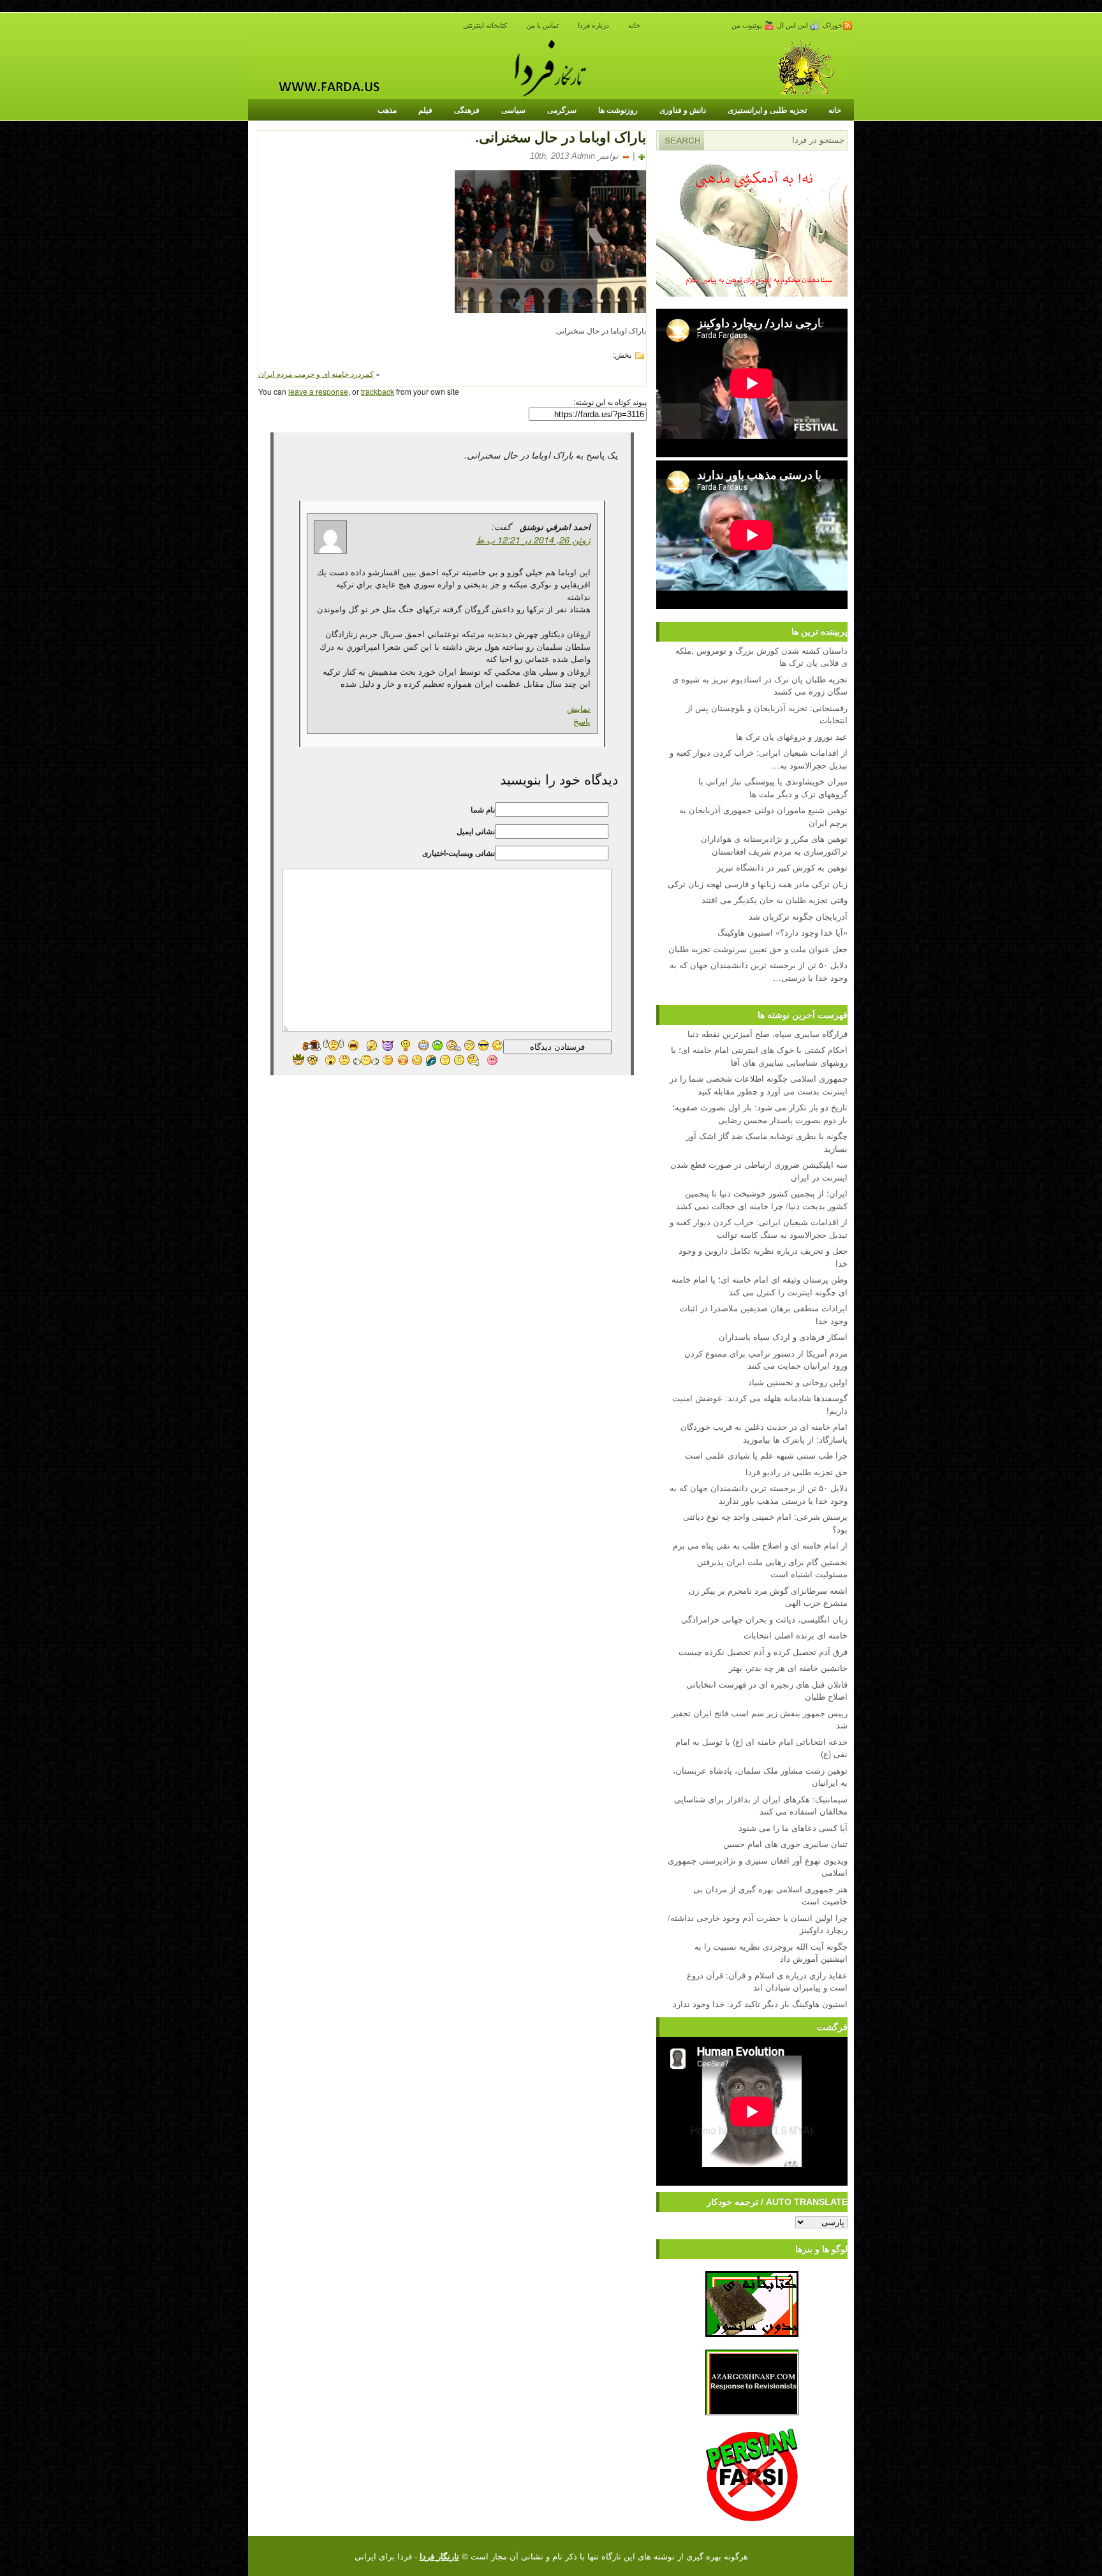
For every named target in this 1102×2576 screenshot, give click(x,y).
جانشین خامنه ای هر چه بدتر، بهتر (788, 1667)
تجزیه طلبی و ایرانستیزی (767, 110)
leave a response (318, 391)
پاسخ (582, 721)
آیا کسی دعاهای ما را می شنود (793, 1828)
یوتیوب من (748, 26)
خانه (634, 26)
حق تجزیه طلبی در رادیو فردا (797, 1472)
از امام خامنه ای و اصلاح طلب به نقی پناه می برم (760, 1545)
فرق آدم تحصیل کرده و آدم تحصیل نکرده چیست (763, 1652)
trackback (378, 391)
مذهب (387, 110)
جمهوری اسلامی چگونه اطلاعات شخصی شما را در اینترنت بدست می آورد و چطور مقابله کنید (759, 1085)
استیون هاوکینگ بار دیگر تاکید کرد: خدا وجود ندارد (760, 2004)
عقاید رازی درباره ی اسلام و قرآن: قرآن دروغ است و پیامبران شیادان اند (767, 1981)
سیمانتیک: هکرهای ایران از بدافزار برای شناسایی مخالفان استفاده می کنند (761, 1805)
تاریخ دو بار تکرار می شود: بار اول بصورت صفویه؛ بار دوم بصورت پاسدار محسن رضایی (760, 1113)
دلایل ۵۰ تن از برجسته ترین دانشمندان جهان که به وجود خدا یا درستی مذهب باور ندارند (759, 1494)
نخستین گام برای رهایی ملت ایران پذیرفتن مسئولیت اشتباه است (772, 1568)
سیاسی (513, 110)
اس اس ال (793, 26)
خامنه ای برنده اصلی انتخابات (796, 1635)
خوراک (833, 26)
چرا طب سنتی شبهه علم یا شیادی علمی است (766, 1455)
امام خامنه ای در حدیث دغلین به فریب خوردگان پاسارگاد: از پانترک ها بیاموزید (764, 1433)
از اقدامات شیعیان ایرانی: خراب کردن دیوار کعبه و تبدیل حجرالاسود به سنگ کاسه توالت (759, 1228)
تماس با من (542, 26)
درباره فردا (593, 26)
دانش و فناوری (683, 110)
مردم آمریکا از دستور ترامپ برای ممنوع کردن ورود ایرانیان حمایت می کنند (766, 1359)
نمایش (579, 708)
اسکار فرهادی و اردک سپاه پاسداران (783, 1336)
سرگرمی (562, 110)
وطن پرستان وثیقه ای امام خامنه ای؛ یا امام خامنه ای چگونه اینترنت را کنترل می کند (760, 1285)
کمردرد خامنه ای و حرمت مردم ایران (316, 373)
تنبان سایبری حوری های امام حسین (785, 1844)
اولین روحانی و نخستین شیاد (798, 1382)
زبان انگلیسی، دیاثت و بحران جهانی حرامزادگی (764, 1619)
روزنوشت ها (618, 110)
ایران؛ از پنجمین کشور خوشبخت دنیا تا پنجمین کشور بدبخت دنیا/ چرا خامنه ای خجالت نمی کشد (762, 1199)
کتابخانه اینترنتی (485, 26)
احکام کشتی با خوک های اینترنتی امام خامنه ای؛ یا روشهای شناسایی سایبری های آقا (759, 1056)
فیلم (425, 110)
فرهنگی (467, 110)
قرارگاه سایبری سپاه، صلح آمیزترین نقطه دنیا (768, 1034)
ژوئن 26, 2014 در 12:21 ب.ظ (533, 540)
